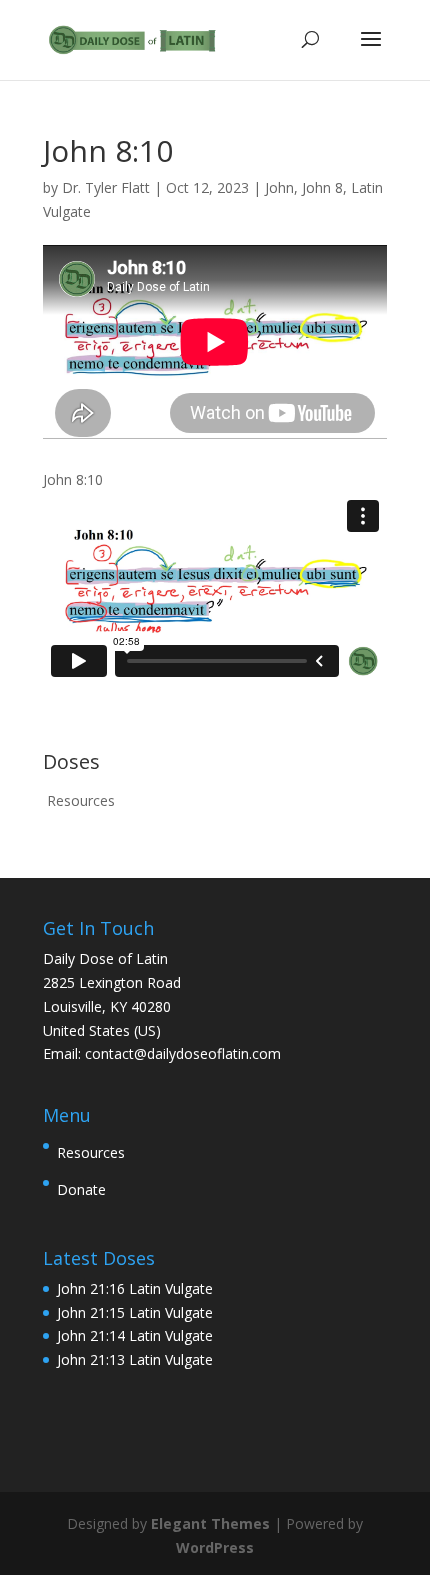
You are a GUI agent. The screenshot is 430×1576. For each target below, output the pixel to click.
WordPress (215, 1547)
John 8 (322, 187)
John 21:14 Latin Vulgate (135, 1335)
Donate (81, 1189)
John (279, 187)
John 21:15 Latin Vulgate (135, 1312)
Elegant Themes (210, 1523)
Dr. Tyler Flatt (106, 187)
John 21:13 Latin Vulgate (135, 1359)
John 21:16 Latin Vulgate (135, 1288)
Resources (81, 800)
